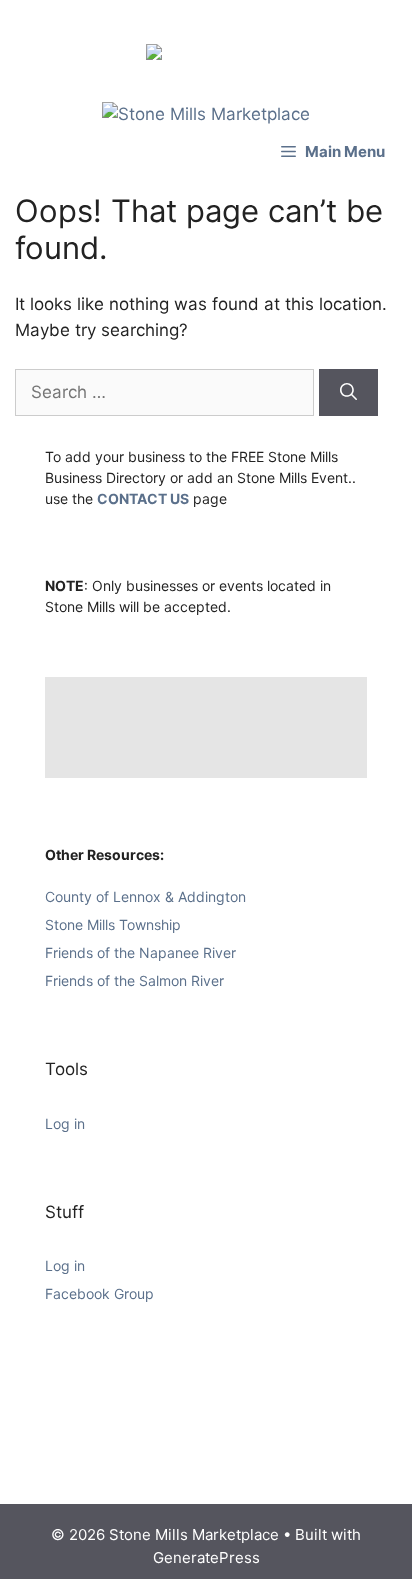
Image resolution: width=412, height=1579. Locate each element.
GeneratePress (206, 1557)
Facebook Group (99, 1293)
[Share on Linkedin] (222, 32)
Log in (65, 1123)
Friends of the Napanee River (140, 952)
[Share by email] (254, 32)
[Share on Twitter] (190, 32)
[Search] (348, 393)
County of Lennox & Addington (145, 896)
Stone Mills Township (113, 924)
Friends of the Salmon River (134, 980)
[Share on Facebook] (158, 56)
